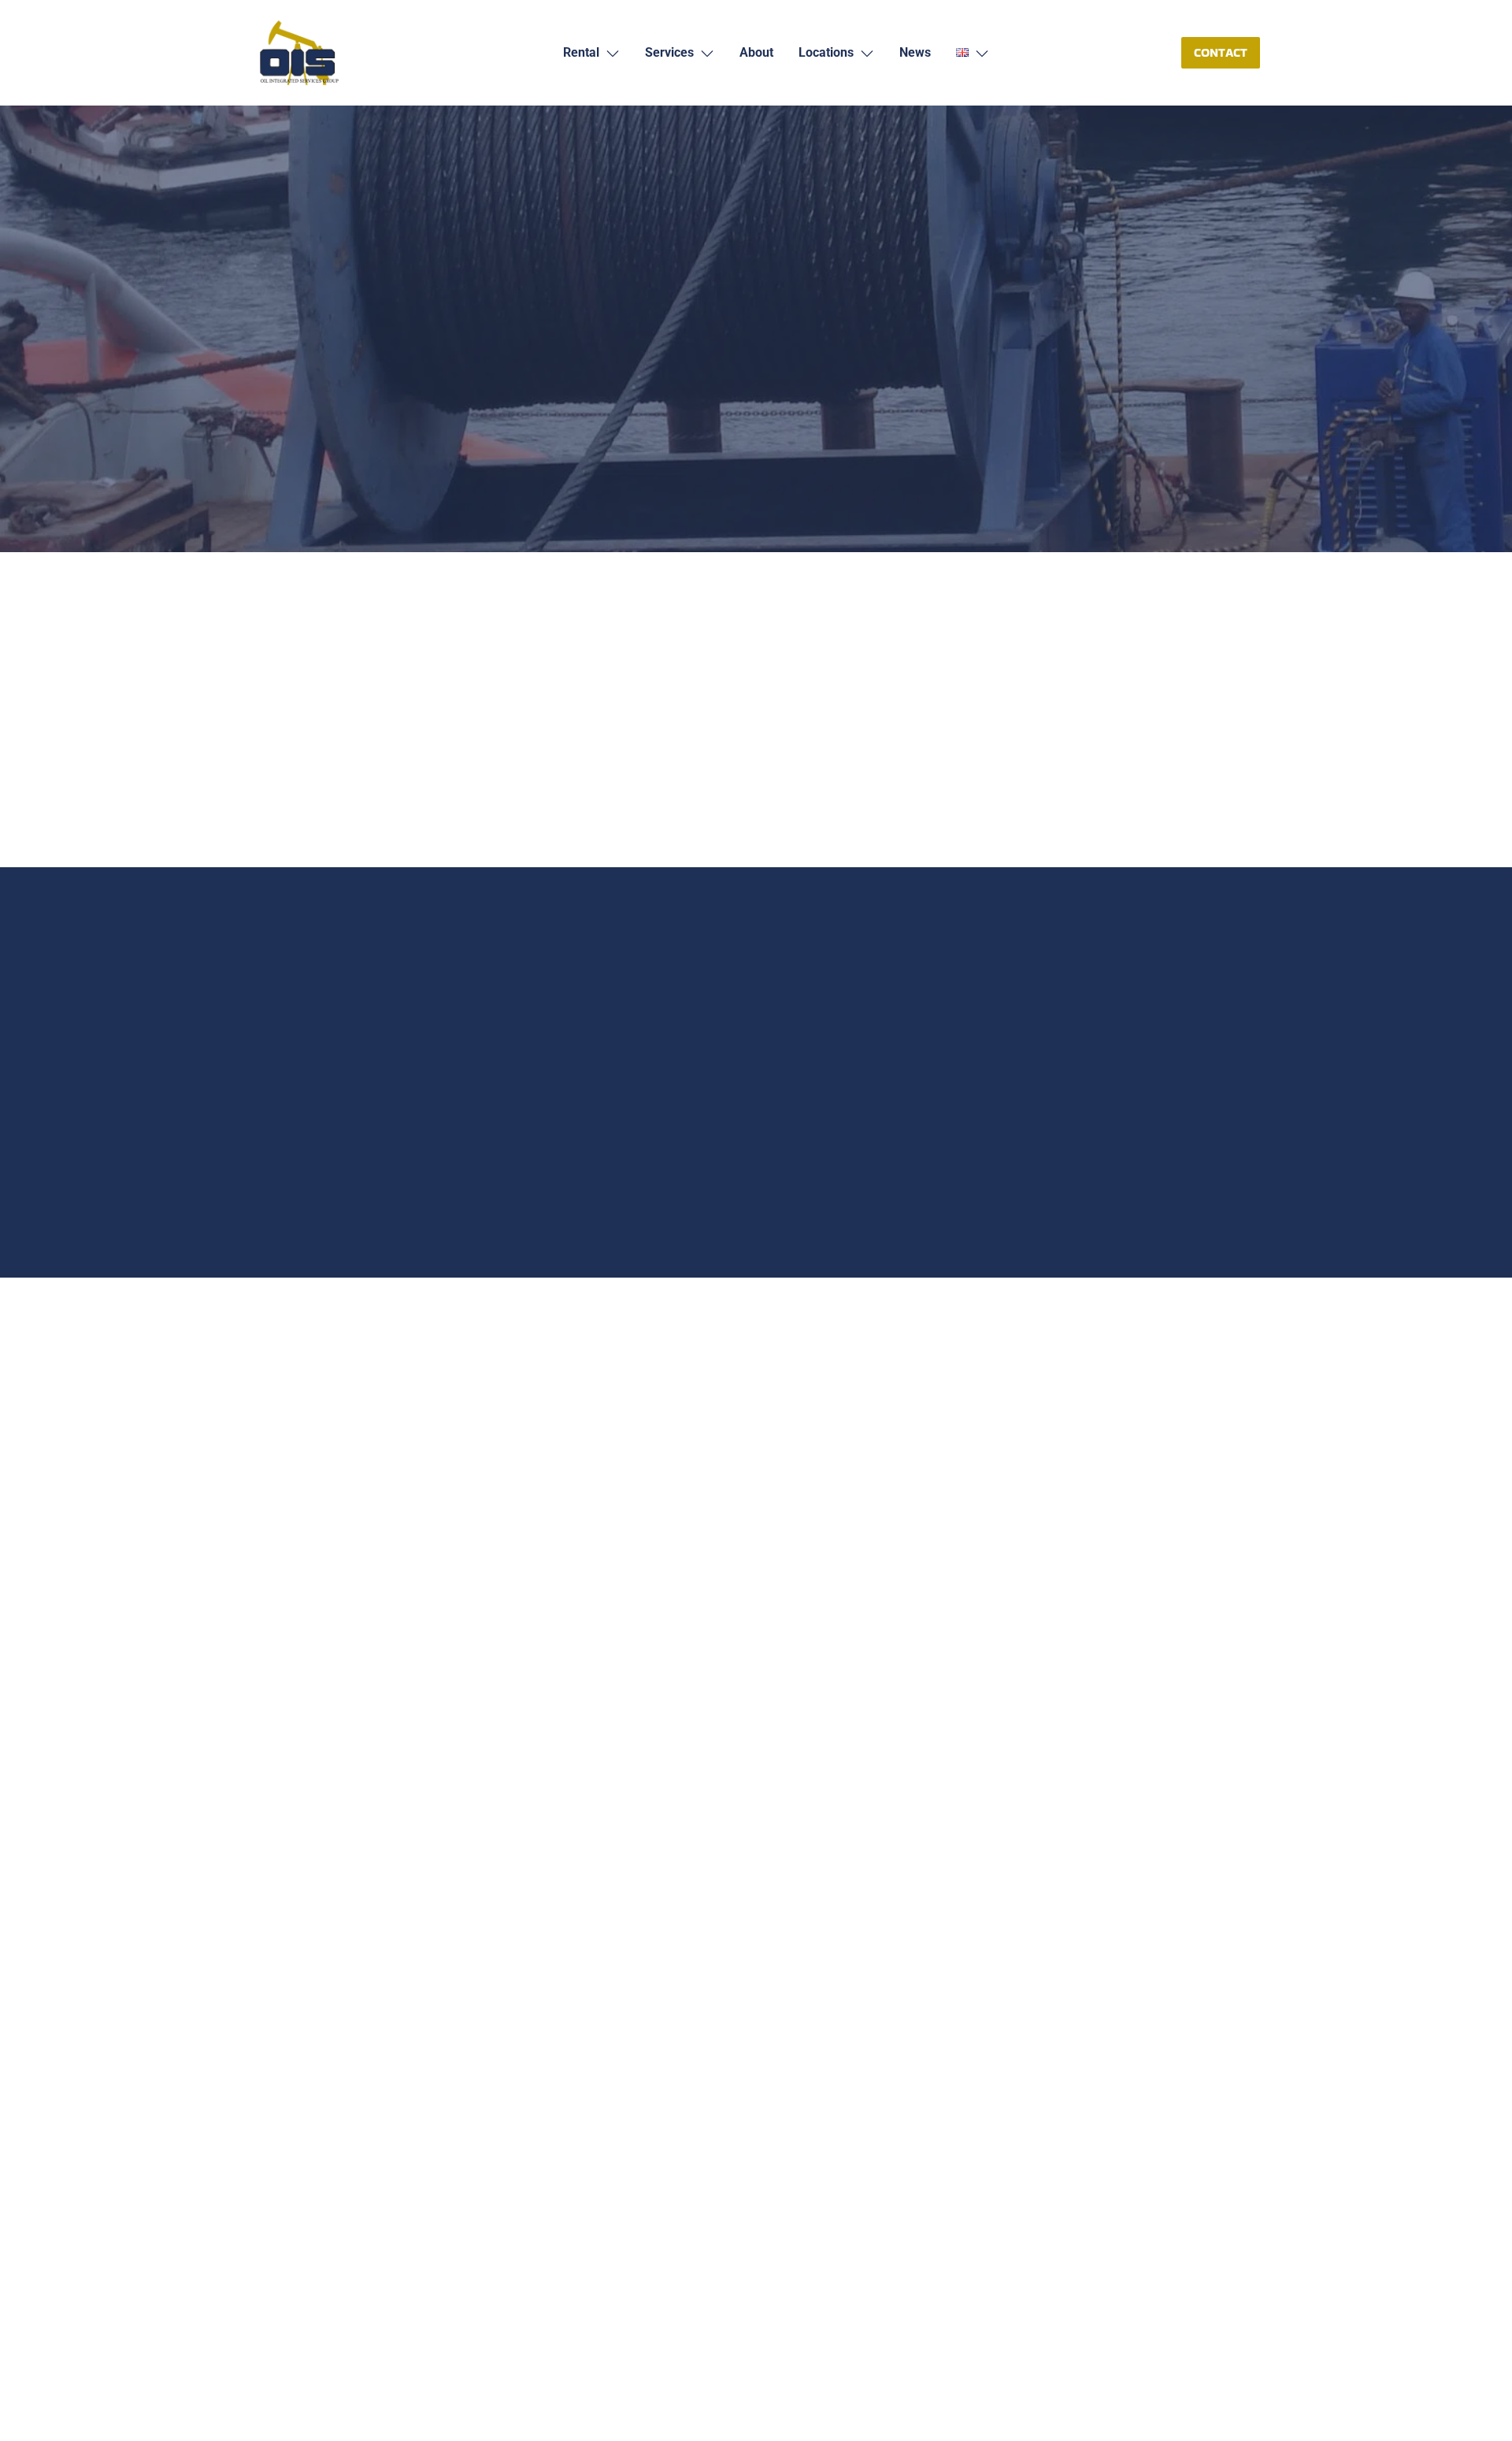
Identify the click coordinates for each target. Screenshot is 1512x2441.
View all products (756, 1562)
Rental (301, 220)
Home (265, 220)
